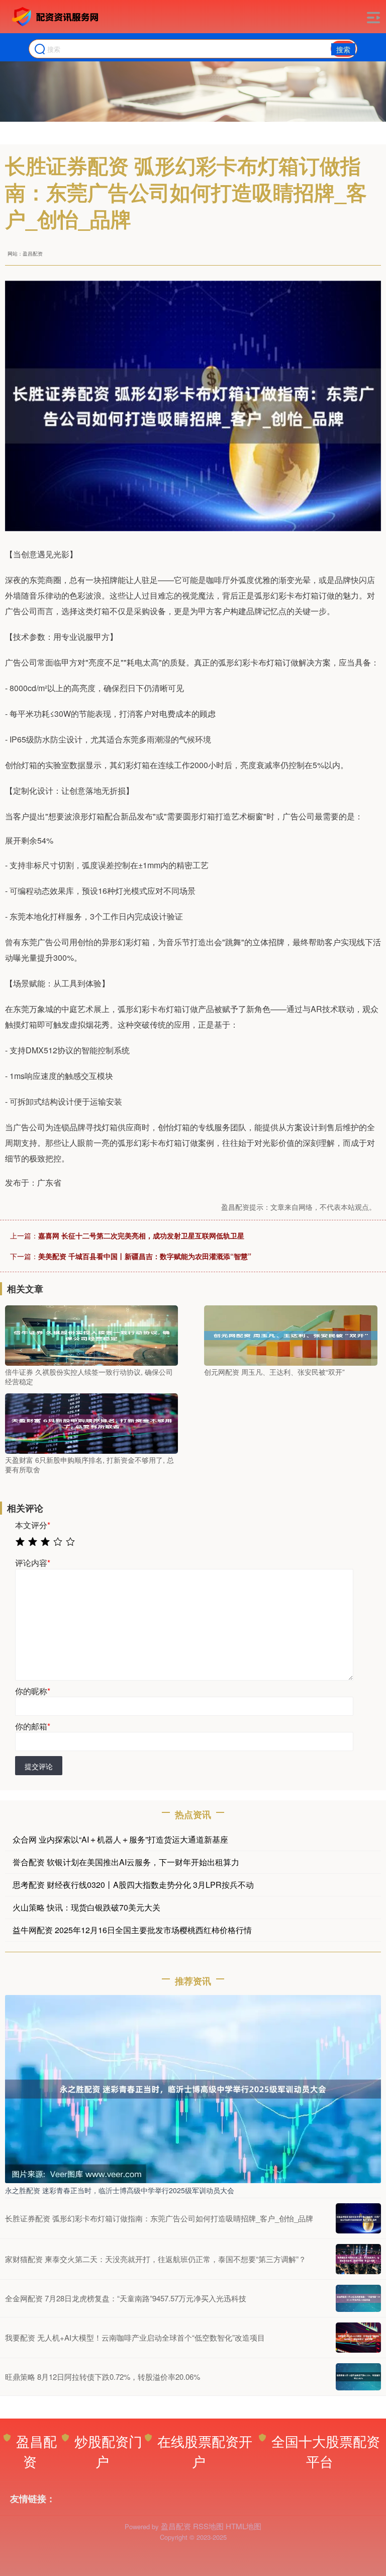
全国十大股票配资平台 (326, 2451)
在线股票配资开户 (205, 2451)
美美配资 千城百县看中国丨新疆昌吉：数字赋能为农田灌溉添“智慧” (145, 1256)
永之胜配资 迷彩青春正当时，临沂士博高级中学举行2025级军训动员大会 (120, 2190)
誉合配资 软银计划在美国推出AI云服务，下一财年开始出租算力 (126, 1862)
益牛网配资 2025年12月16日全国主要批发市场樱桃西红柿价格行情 (132, 1930)
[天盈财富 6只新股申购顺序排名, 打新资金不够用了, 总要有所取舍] (91, 1422)
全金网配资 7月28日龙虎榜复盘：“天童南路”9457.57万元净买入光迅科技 (126, 2298)
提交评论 (39, 1766)
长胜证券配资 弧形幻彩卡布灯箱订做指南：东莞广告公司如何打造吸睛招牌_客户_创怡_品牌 (159, 2218)
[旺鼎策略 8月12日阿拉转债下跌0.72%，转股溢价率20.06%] (358, 2377)
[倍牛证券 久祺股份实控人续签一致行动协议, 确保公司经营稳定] (91, 1334)
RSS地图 (208, 2526)
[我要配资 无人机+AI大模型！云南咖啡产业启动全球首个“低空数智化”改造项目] (358, 2338)
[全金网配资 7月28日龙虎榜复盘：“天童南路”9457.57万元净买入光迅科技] (358, 2298)
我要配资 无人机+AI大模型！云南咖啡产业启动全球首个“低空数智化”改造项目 (135, 2337)
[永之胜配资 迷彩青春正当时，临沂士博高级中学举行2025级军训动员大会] (193, 2088)
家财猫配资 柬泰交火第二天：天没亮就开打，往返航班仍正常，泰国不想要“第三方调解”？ (156, 2259)
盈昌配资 (36, 2451)
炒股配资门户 (108, 2451)
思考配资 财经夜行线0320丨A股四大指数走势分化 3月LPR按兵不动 (133, 1885)
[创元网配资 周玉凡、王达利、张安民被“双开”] (291, 1334)
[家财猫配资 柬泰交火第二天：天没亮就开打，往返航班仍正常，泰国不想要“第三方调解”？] (358, 2259)
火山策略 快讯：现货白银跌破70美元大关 (86, 1907)
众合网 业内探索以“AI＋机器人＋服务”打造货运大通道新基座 (120, 1839)
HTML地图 (244, 2526)
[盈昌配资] (57, 17)
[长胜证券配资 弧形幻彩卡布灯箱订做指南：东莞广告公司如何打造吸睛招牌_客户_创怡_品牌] (358, 2218)
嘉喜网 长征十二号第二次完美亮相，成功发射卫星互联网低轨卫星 (141, 1235)
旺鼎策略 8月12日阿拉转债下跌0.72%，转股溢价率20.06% (103, 2377)
